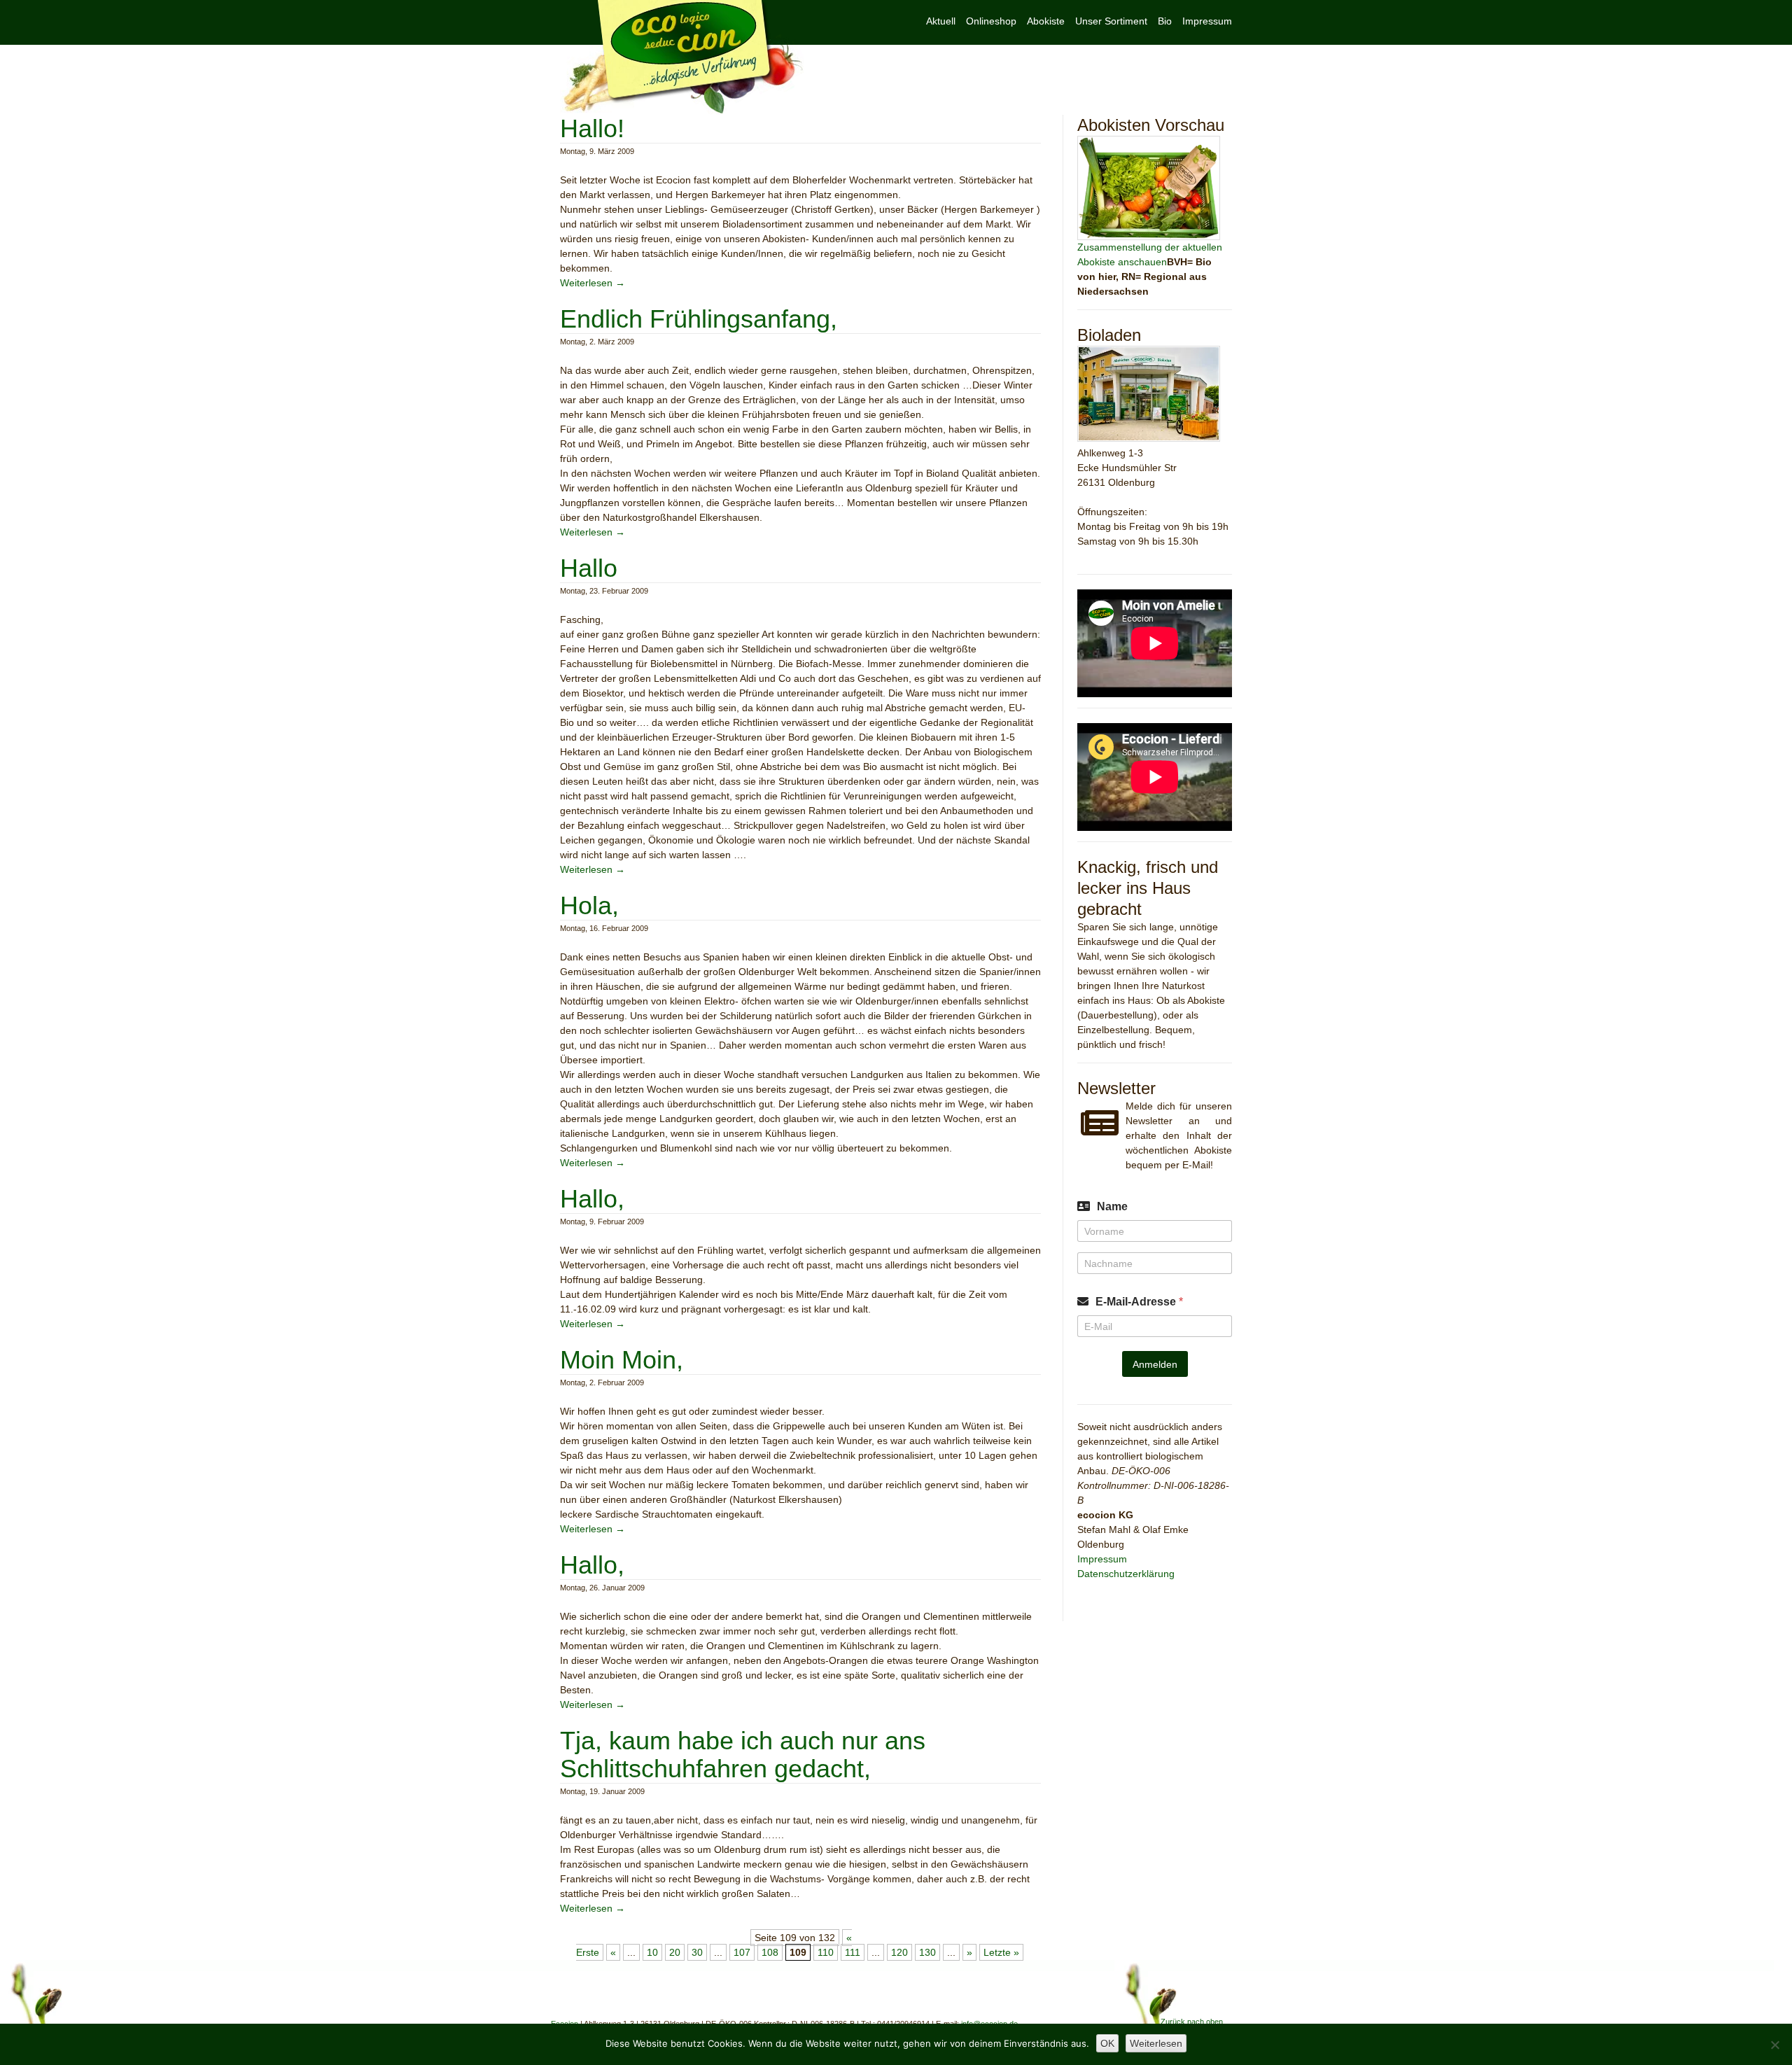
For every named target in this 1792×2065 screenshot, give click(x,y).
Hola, (589, 905)
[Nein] (1774, 2045)
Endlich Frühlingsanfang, (699, 319)
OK (1107, 2043)
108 (770, 1952)
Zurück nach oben (1192, 2022)
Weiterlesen (593, 283)
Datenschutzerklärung (1126, 1574)
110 (826, 1952)
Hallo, (592, 1199)
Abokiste (1046, 21)
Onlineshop (991, 21)
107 (742, 1952)
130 (927, 1952)
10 (652, 1952)
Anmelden (1155, 1364)
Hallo (589, 568)
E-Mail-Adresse (1139, 1302)
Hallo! (592, 128)
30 (697, 1952)
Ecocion (682, 57)
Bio (1165, 21)
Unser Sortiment (1111, 21)
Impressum (1207, 21)
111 (853, 1952)
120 (899, 1952)
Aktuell (941, 21)
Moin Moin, (622, 1360)
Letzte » (1001, 1952)
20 (675, 1952)
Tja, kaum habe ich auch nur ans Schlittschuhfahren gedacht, (743, 1755)
